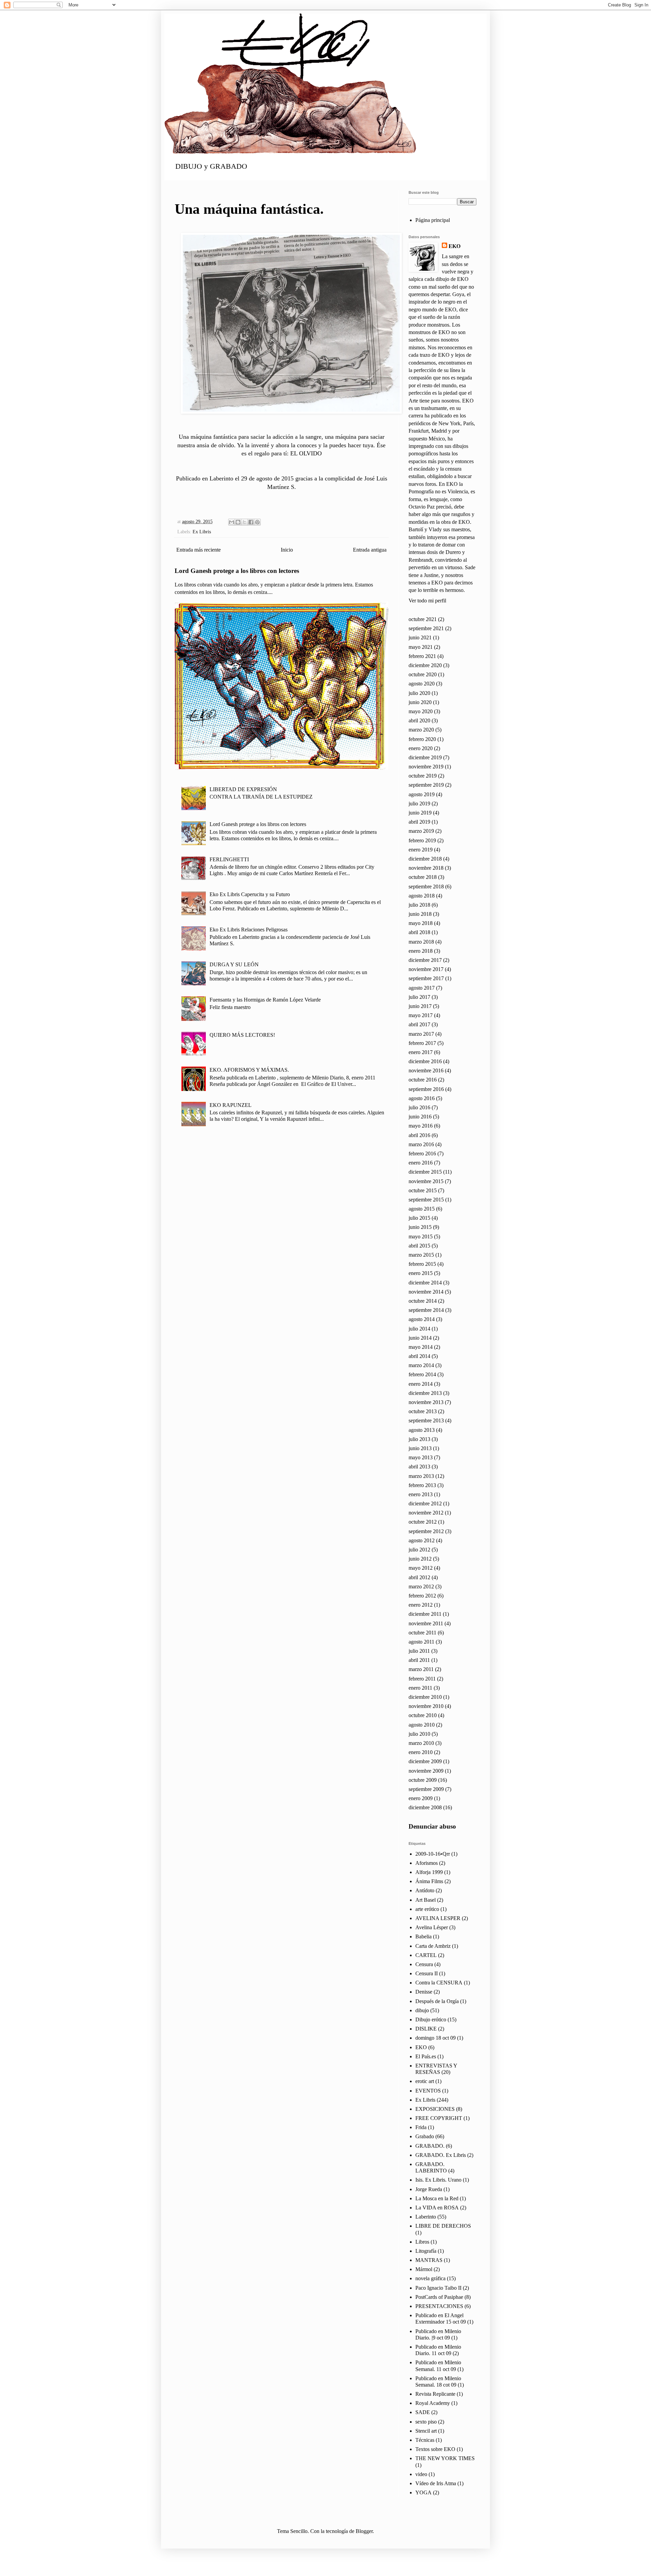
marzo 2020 (421, 730)
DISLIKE (426, 2029)
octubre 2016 (423, 1080)
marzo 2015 (421, 1255)
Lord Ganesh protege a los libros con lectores (237, 571)
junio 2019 (420, 813)
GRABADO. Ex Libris (441, 2155)
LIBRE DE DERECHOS (443, 2226)
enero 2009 (421, 1798)
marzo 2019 (421, 831)
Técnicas (425, 2440)
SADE (423, 2412)
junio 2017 (420, 1006)
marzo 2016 (421, 1144)
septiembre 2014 (426, 1310)
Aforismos (427, 1863)
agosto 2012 (422, 1540)
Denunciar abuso (432, 1826)
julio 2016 (419, 1107)
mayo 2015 (421, 1237)
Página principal (433, 220)
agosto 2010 (422, 1725)
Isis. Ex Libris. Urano (438, 2180)
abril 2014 (419, 1356)
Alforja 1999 (429, 1872)
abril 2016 (419, 1135)
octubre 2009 (423, 1780)
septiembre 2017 (426, 978)
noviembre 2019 (426, 767)
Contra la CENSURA (439, 1983)
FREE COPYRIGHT (439, 2118)
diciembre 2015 (425, 1172)
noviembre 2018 (426, 868)
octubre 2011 (422, 1633)
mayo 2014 (421, 1347)
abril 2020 (419, 720)
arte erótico (427, 1909)
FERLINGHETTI (229, 859)
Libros (422, 2242)
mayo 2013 (421, 1457)
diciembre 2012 (425, 1503)
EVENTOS (428, 2091)
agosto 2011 (421, 1642)
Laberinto (426, 2217)
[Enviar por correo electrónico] (232, 522)
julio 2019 (419, 803)
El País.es (426, 2056)
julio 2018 (419, 905)
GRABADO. (430, 2146)
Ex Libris (202, 532)
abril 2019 (419, 822)
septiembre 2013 (426, 1420)
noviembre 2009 (426, 1771)
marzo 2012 (421, 1586)
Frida (421, 2127)
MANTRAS (429, 2260)
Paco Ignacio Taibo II (438, 2288)
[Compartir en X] (244, 522)
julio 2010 (419, 1734)
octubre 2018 (423, 877)
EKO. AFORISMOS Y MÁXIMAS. (249, 1070)
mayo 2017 (421, 1015)
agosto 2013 (422, 1430)
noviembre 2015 (426, 1181)
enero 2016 (421, 1163)
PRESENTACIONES (439, 2306)
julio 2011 (419, 1651)
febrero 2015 (422, 1264)
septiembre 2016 (426, 1089)
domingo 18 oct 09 (436, 2038)
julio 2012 (419, 1550)
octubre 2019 (423, 776)
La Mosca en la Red (437, 2198)
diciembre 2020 (425, 665)
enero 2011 (420, 1688)
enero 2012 (421, 1605)
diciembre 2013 (425, 1393)
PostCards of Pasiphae (439, 2297)
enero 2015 (421, 1273)
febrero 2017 (422, 1043)
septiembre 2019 (426, 785)
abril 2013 (419, 1467)
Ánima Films (429, 1881)
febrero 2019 (422, 840)
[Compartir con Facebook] (251, 522)
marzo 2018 (421, 942)
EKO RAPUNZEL (231, 1105)
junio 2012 (420, 1559)
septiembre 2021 (426, 628)
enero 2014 (421, 1384)
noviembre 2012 (426, 1513)
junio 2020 (420, 702)
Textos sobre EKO (435, 2449)
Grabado (425, 2136)
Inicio (287, 550)
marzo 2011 (421, 1669)
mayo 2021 (421, 647)
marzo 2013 (421, 1476)
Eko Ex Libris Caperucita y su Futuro (250, 894)
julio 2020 (419, 693)
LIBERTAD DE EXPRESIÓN (243, 789)
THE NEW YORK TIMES (445, 2458)
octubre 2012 (423, 1522)
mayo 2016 (421, 1126)
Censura (424, 1964)
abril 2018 (419, 932)
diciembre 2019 (425, 757)
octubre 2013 (423, 1411)
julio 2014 (419, 1329)
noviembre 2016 (426, 1070)
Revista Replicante (435, 2394)
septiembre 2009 (426, 1789)
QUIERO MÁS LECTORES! (242, 1035)
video (421, 2474)
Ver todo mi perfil (427, 601)
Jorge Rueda (429, 2189)
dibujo (422, 2010)
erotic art (425, 2081)
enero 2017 (421, 1052)
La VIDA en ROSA (437, 2208)
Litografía (426, 2251)
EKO (455, 246)
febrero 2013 (422, 1485)
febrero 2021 (422, 656)
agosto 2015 (422, 1209)
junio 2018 (420, 914)
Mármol (424, 2269)
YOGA (423, 2492)
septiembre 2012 (426, 1531)
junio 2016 (420, 1117)
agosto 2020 (422, 684)
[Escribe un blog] (238, 522)
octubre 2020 (423, 674)
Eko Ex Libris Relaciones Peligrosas (249, 930)
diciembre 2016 (425, 1061)
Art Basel (426, 1900)
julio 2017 (419, 997)
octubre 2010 (423, 1715)
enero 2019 (421, 850)
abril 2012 (419, 1577)
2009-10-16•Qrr (433, 1854)
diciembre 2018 (425, 859)
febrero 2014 (422, 1374)
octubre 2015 (423, 1190)
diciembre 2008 (425, 1807)
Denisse (424, 1992)
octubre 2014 (423, 1301)
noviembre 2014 (426, 1292)
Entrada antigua (370, 550)
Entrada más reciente (199, 550)
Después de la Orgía (437, 2001)
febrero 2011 (422, 1679)
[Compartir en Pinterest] (257, 522)
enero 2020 (421, 748)
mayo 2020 (421, 711)
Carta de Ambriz (433, 1946)
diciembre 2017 (425, 960)
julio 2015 (419, 1218)
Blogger (364, 2531)
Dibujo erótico (431, 2019)
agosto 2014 (422, 1319)
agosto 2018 (422, 896)
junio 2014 (420, 1338)
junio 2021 (420, 637)
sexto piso (426, 2422)
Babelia (423, 1936)
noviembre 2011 (426, 1623)
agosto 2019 (422, 794)
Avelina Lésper (432, 1927)
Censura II (427, 1973)
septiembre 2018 (426, 887)
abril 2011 (419, 1660)
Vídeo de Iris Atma (436, 2483)
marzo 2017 (421, 1034)
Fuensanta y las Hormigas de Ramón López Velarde (265, 1000)
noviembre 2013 (426, 1402)
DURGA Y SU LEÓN (234, 964)
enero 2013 (421, 1494)
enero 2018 (421, 951)
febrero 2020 (422, 739)
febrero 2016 (422, 1153)
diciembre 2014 (425, 1283)
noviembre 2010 (426, 1706)
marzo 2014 (421, 1365)
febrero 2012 (422, 1596)
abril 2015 (419, 1246)
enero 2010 (421, 1752)
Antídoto (425, 1890)
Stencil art (426, 2431)
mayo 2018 (421, 923)
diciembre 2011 (425, 1614)
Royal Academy (433, 2403)
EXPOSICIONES (435, 2109)
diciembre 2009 (425, 1761)
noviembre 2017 (426, 969)
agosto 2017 (422, 988)
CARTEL (426, 1955)
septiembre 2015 (426, 1200)
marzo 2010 (421, 1743)
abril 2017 (419, 1024)
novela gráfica (430, 2278)
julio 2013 (419, 1439)
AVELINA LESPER (438, 1918)
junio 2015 (420, 1227)
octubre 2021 (423, 619)
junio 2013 (420, 1448)
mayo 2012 (421, 1568)
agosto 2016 (422, 1098)
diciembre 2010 (425, 1697)
